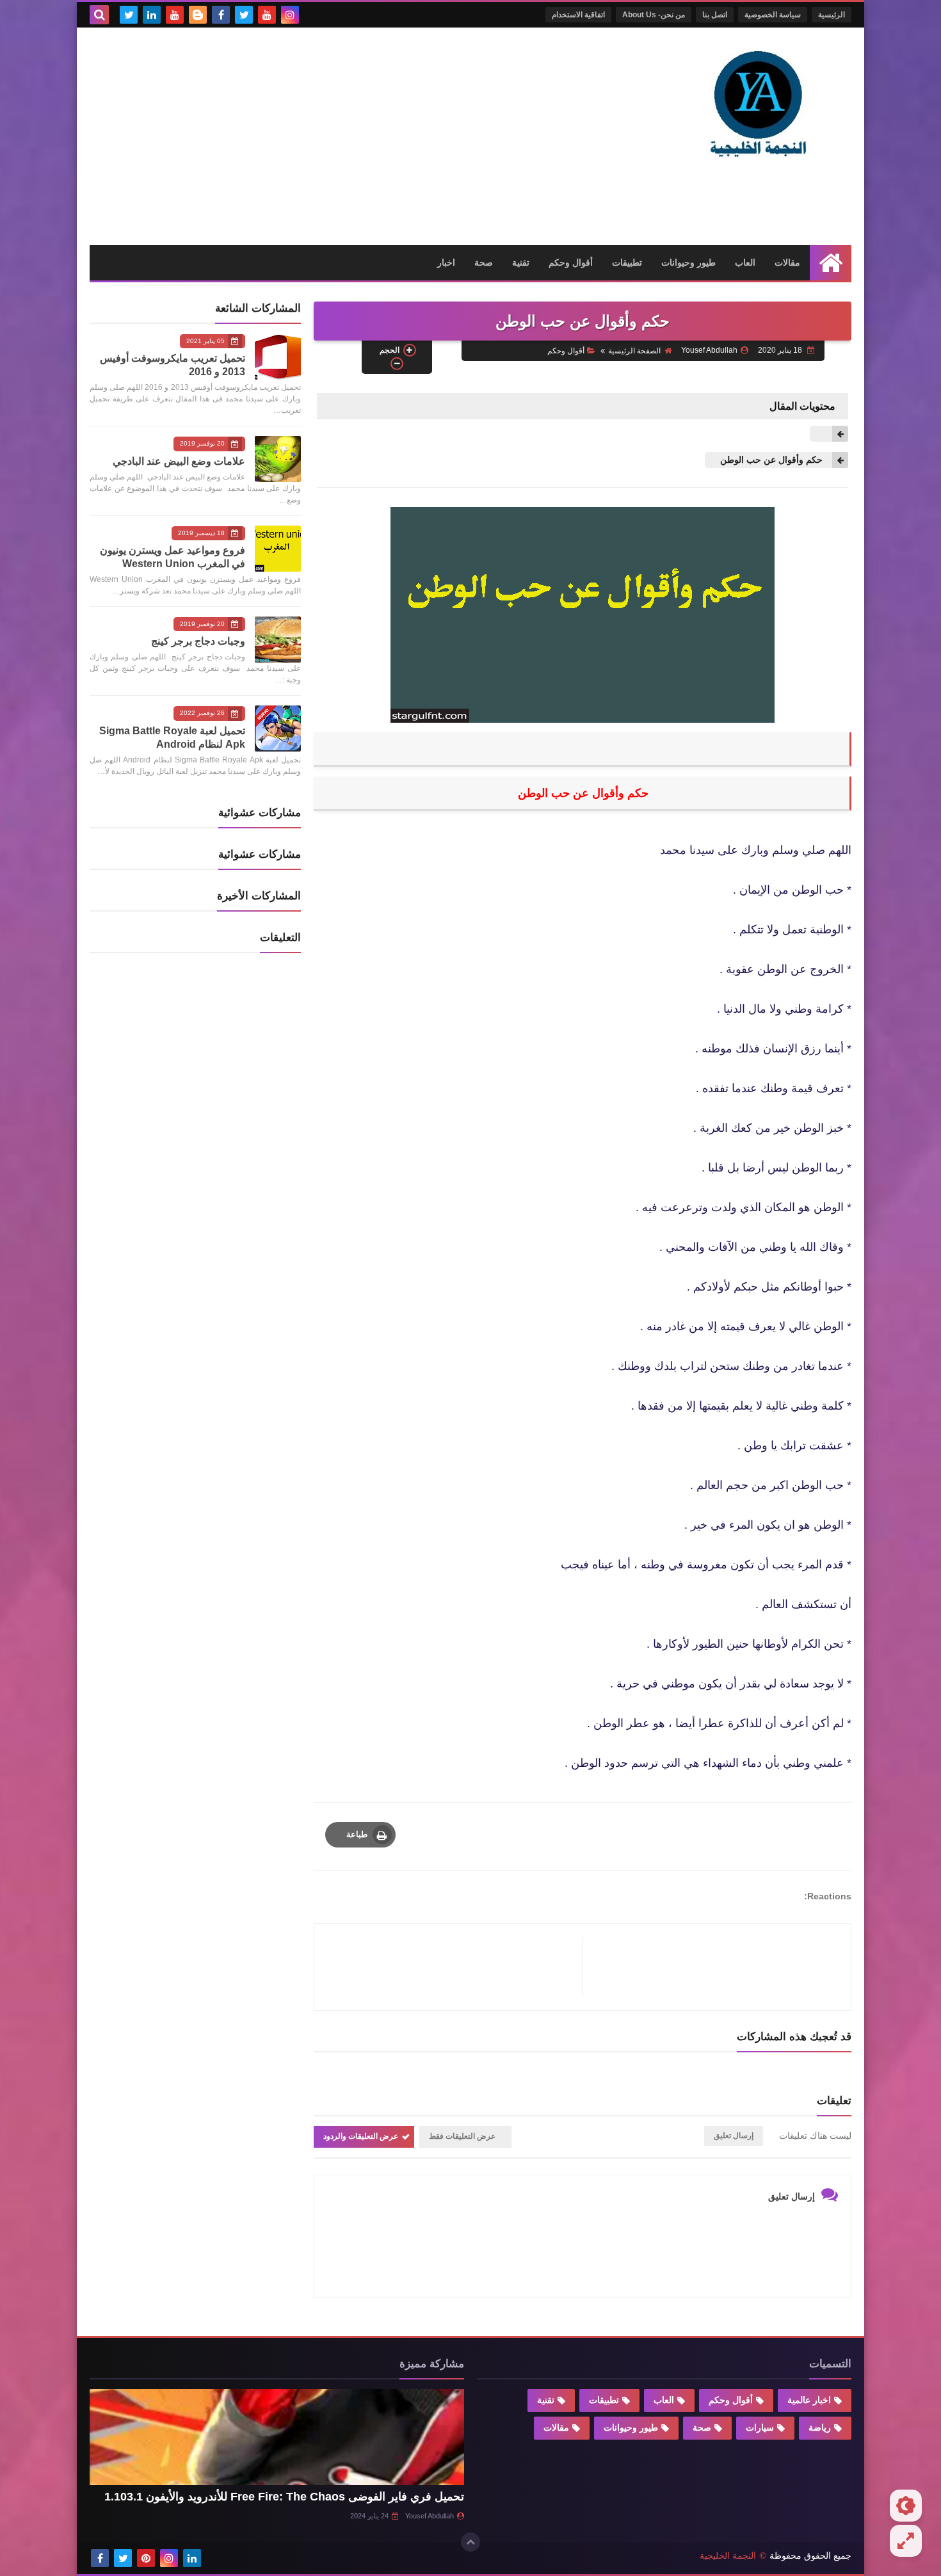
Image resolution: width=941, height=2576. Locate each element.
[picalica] (215, 2558)
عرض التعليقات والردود (361, 2136)
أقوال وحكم (571, 262)
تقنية (521, 262)
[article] (455, 1967)
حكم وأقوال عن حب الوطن (770, 460)
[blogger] (198, 15)
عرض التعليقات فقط (462, 2136)
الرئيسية (832, 15)
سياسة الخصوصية (773, 15)
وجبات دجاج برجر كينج (198, 641)
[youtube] (267, 15)
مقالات (787, 262)
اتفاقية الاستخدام (578, 15)
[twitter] (244, 15)
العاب (745, 262)
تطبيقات (627, 262)
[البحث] (99, 15)
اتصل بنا (715, 15)
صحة (484, 262)
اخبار (446, 262)
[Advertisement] (323, 136)
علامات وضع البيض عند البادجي (179, 461)
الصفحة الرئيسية (634, 351)
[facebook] (221, 15)
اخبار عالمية (809, 2400)
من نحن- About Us (654, 15)
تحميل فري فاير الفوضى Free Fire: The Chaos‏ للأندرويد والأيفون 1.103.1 (284, 2497)
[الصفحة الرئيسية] (831, 263)
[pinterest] (146, 2558)
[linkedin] (152, 15)
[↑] (470, 2542)
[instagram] (290, 15)
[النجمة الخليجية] (759, 102)
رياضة (820, 2427)
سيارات (760, 2427)
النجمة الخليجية (728, 2556)
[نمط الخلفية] (906, 2541)
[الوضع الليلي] (906, 2506)
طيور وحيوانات (688, 262)
